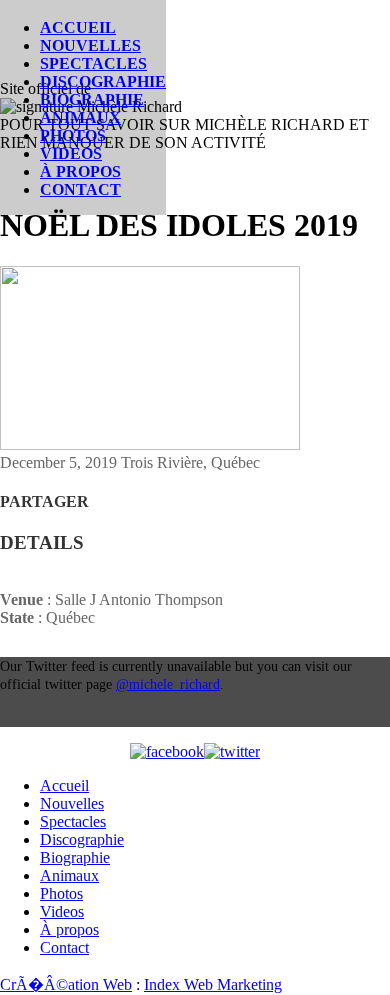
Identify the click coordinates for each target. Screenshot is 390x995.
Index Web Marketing (213, 984)
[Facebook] (167, 752)
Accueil (78, 27)
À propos (80, 171)
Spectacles (93, 63)
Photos (73, 135)
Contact (80, 189)
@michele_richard (168, 684)
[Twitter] (232, 752)
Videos (71, 153)
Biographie (92, 99)
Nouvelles (90, 45)
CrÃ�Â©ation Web (66, 984)
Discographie (103, 81)
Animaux (80, 117)
